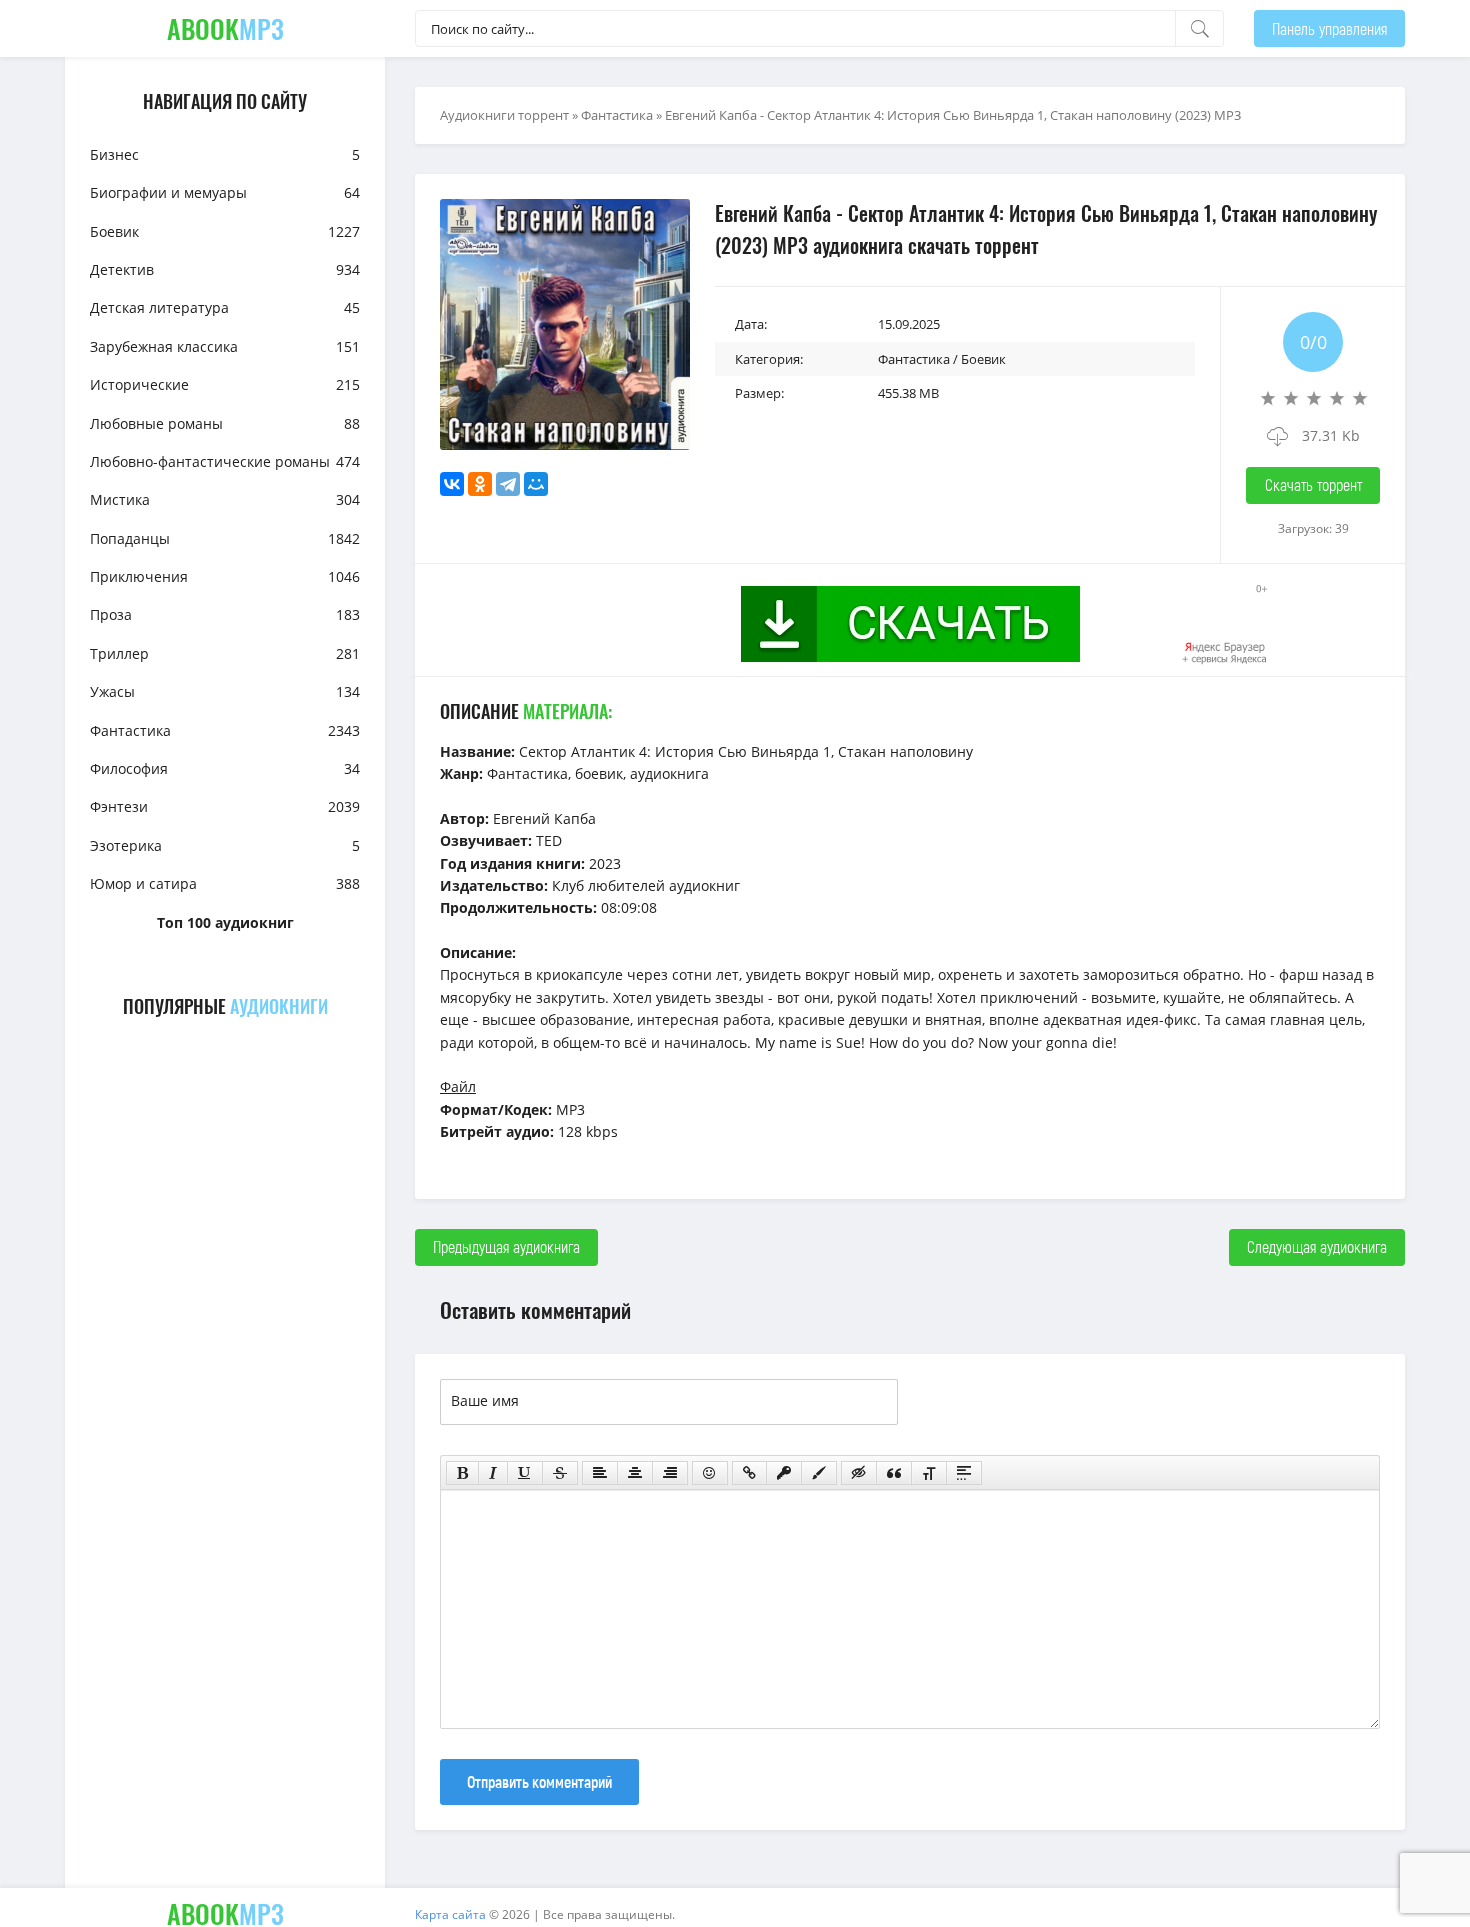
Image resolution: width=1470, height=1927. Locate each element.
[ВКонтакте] (452, 484)
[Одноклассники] (480, 484)
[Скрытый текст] (859, 1473)
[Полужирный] (462, 1473)
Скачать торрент (1313, 484)
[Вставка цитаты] (894, 1473)
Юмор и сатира (225, 883)
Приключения (225, 576)
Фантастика (225, 730)
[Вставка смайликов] (710, 1473)
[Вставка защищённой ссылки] (784, 1473)
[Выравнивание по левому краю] (600, 1473)
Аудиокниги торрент (504, 115)
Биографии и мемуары (225, 192)
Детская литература (225, 307)
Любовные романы (225, 423)
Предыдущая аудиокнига (506, 1246)
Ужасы (225, 691)
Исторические (225, 384)
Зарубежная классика (225, 346)
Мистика (225, 499)
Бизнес (225, 154)
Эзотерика (225, 845)
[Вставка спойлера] (964, 1473)
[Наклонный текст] (493, 1473)
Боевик (225, 231)
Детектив (225, 269)
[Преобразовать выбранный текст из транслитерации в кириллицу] (929, 1473)
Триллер (225, 653)
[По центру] (635, 1473)
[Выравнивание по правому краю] (670, 1473)
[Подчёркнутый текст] (525, 1473)
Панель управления (1329, 28)
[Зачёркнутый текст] (560, 1473)
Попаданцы (225, 538)
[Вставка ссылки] (749, 1473)
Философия (225, 768)
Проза (225, 614)
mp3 (225, 28)
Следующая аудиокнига (1317, 1246)
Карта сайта (450, 1914)
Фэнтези (225, 806)
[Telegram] (508, 484)
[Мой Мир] (536, 484)
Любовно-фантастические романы (225, 461)
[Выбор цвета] (819, 1473)
